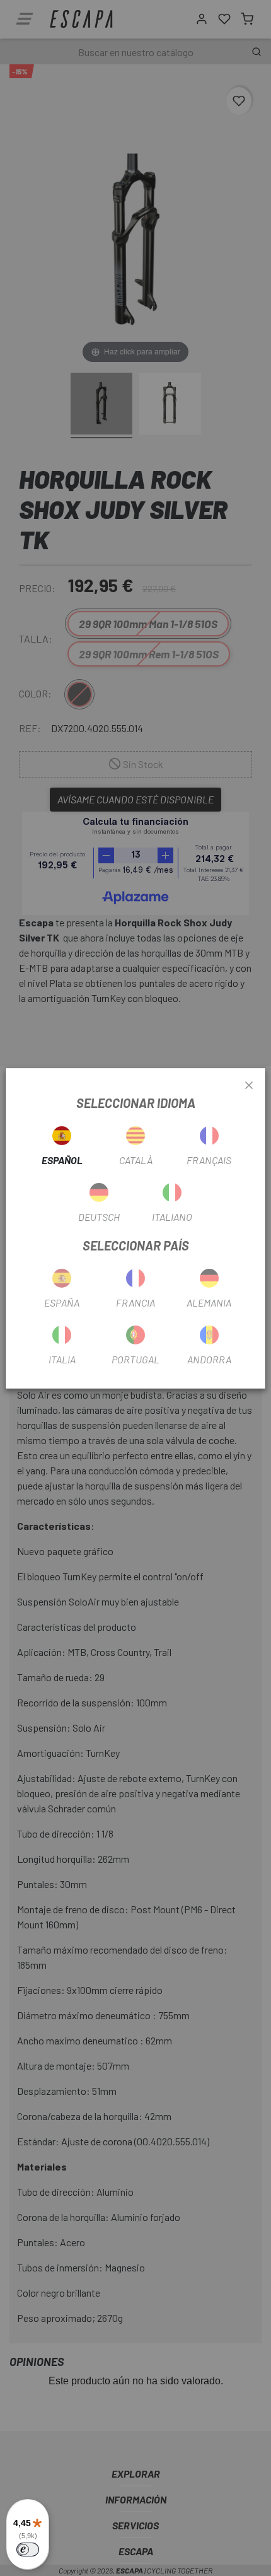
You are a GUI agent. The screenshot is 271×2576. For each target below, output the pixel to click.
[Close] (249, 1086)
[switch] (28, 2550)
